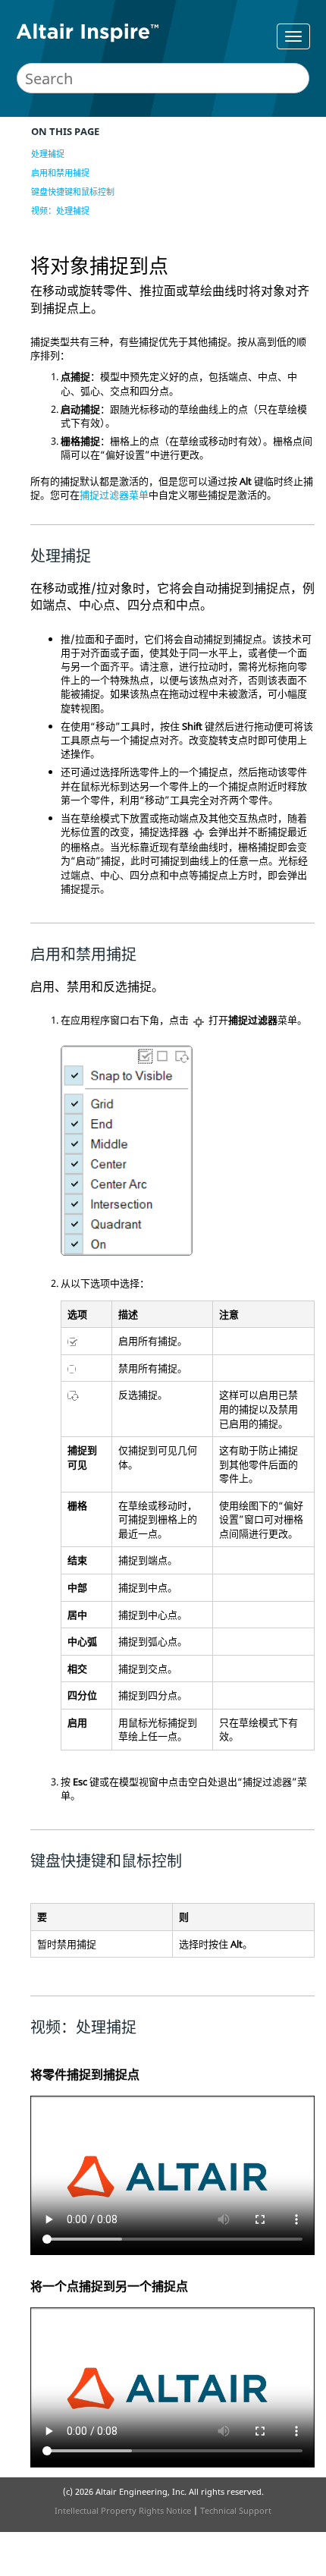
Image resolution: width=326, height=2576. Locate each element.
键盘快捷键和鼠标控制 (73, 192)
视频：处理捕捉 (60, 211)
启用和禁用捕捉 (60, 173)
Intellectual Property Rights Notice (123, 2510)
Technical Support (236, 2510)
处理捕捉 (48, 154)
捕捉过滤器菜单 (114, 495)
